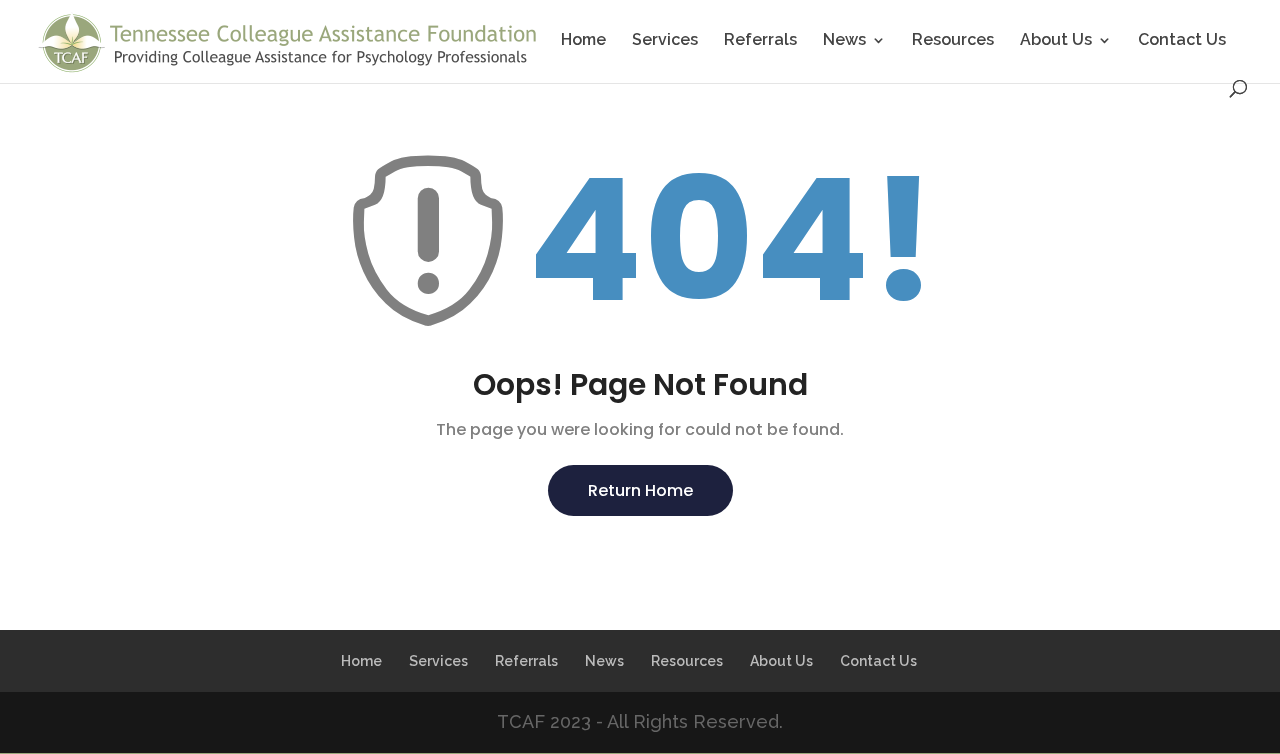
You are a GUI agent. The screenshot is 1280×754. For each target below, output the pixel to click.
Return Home (640, 490)
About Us (1056, 41)
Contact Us (1182, 41)
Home (583, 41)
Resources (953, 41)
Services (665, 41)
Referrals (760, 41)
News (844, 41)
